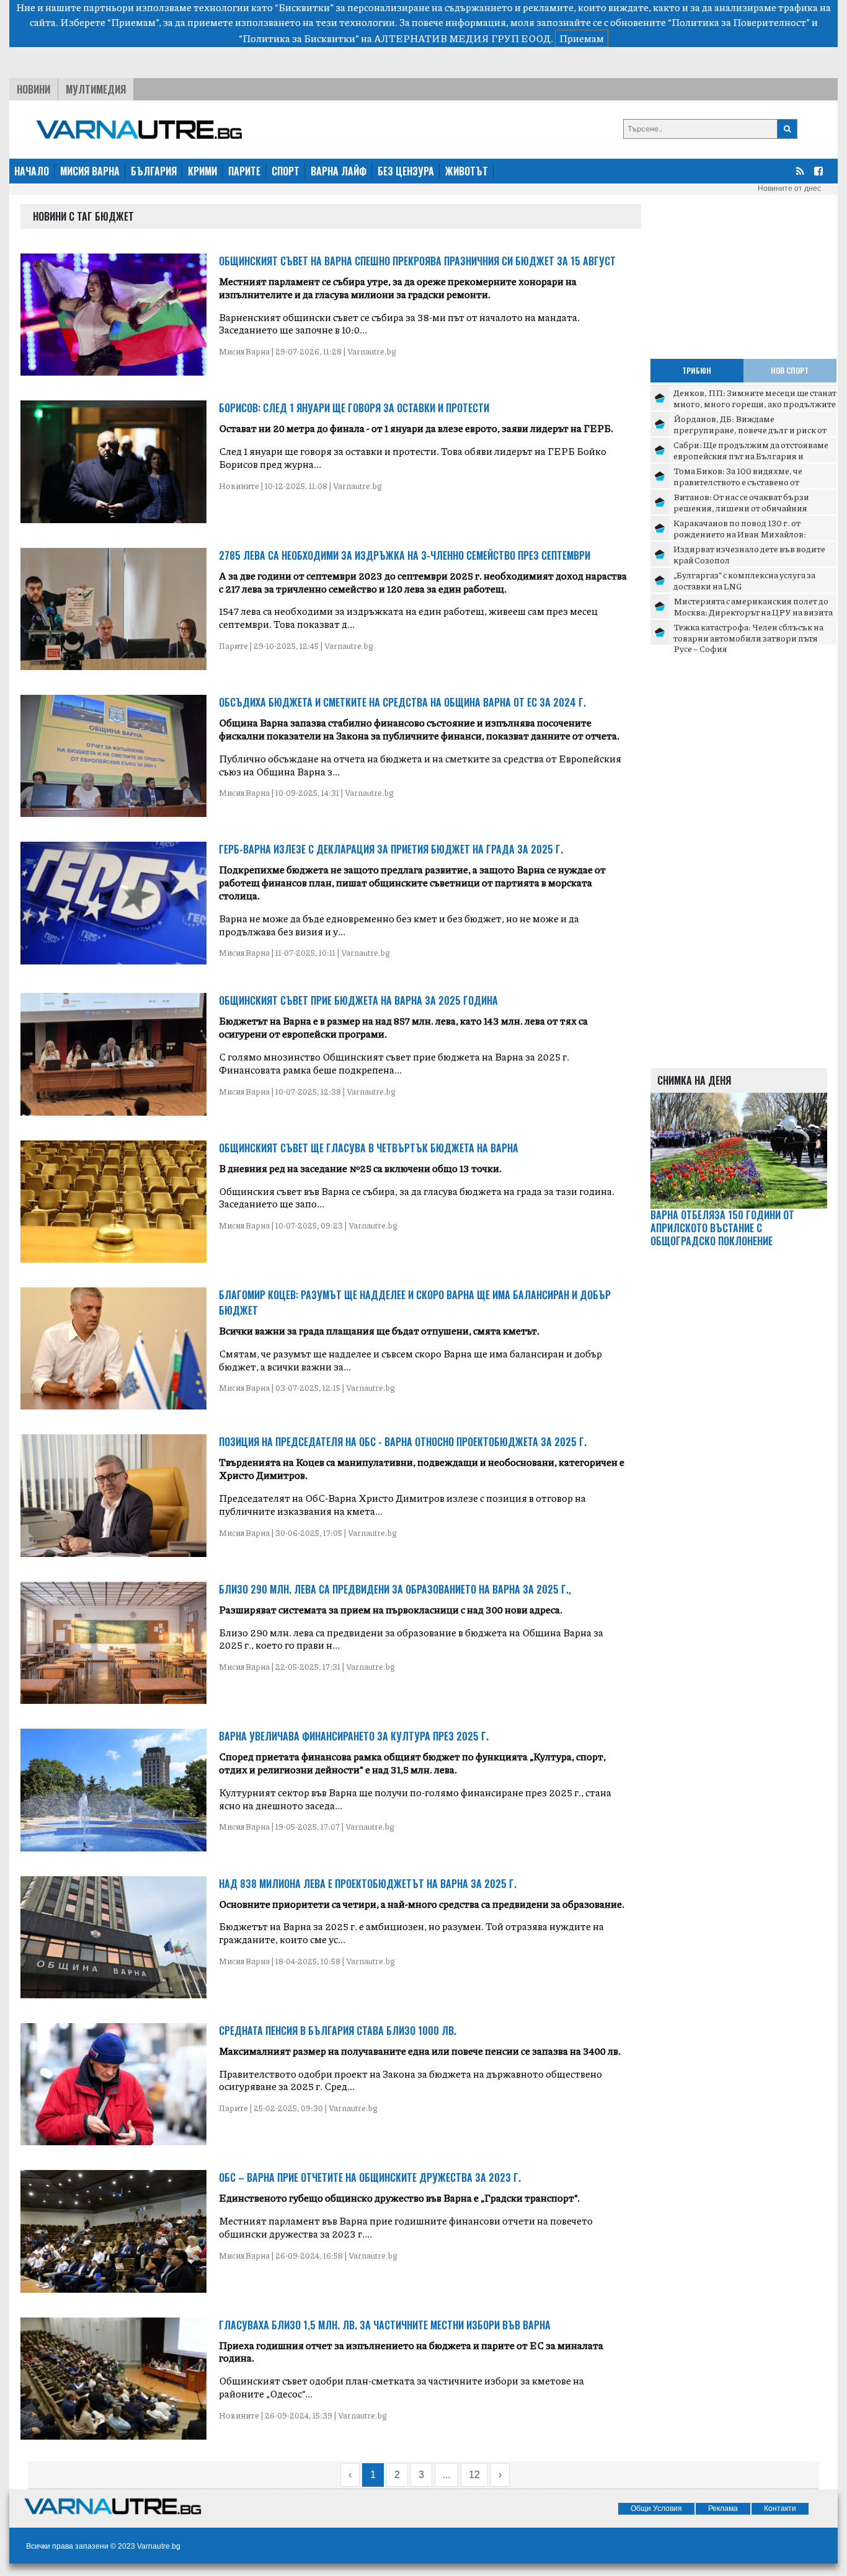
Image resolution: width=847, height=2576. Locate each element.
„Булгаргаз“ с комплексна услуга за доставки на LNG (744, 580)
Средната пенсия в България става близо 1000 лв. (338, 2031)
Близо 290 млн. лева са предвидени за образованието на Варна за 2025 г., (395, 1589)
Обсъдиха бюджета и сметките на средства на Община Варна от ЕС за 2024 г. (402, 702)
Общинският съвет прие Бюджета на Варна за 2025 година (358, 1000)
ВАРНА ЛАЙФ (339, 171)
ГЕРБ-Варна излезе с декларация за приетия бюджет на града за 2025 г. (391, 849)
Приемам (582, 38)
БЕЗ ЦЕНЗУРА (406, 171)
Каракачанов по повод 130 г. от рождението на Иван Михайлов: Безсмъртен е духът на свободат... (742, 533)
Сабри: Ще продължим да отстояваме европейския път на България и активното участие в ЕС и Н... (751, 455)
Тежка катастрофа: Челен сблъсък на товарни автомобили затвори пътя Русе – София (748, 637)
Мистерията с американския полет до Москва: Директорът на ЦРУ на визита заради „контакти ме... (753, 611)
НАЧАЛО (32, 171)
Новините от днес (789, 188)
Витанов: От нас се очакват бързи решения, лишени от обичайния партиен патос (741, 507)
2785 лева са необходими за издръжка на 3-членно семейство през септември (405, 555)
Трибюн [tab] (697, 370)
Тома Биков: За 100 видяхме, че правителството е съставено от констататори (738, 481)
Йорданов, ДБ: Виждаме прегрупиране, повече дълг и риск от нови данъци (750, 429)
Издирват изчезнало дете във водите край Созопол (749, 554)
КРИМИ (202, 171)
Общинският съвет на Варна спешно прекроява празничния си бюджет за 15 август (417, 261)
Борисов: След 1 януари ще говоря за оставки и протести (354, 408)
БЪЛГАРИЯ (154, 171)
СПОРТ (286, 171)
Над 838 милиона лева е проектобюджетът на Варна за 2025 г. (368, 1884)
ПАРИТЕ (244, 171)
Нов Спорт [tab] (790, 370)
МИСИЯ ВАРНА (90, 171)
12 (474, 2475)
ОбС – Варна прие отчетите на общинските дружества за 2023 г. (370, 2177)
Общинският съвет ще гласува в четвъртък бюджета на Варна (369, 1148)
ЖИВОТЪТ (467, 171)
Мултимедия (96, 89)
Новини (33, 89)
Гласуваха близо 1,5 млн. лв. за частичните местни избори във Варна (385, 2325)
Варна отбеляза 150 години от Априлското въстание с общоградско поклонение (722, 1228)
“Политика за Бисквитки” (299, 38)
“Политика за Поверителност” (739, 22)
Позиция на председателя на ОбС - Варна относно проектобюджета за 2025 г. (403, 1442)
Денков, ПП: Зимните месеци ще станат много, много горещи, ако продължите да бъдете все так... (755, 403)
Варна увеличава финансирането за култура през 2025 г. (354, 1736)
